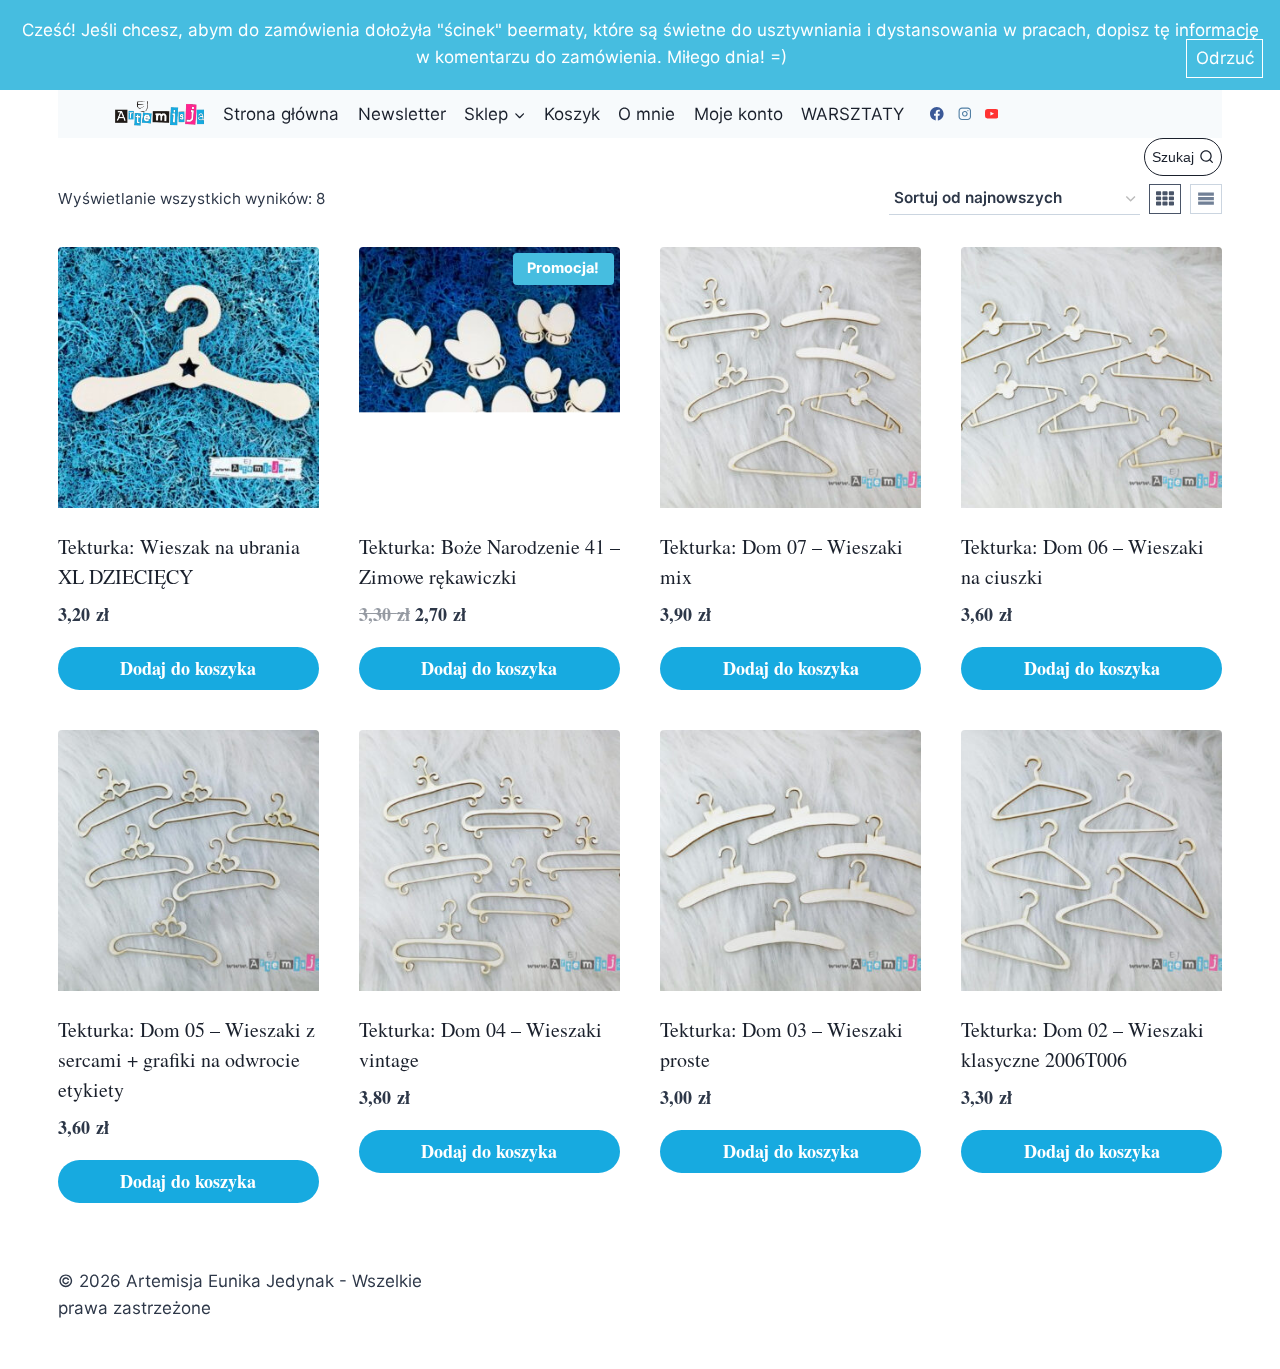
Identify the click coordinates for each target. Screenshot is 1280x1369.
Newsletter (402, 114)
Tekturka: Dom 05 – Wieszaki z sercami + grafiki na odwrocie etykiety (186, 1059)
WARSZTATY (852, 114)
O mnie (646, 114)
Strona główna (281, 114)
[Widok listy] (1206, 199)
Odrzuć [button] (1225, 58)
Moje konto (738, 114)
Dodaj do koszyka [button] (188, 668)
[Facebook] (937, 114)
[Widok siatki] (1165, 199)
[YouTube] (991, 114)
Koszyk (572, 114)
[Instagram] (964, 114)
